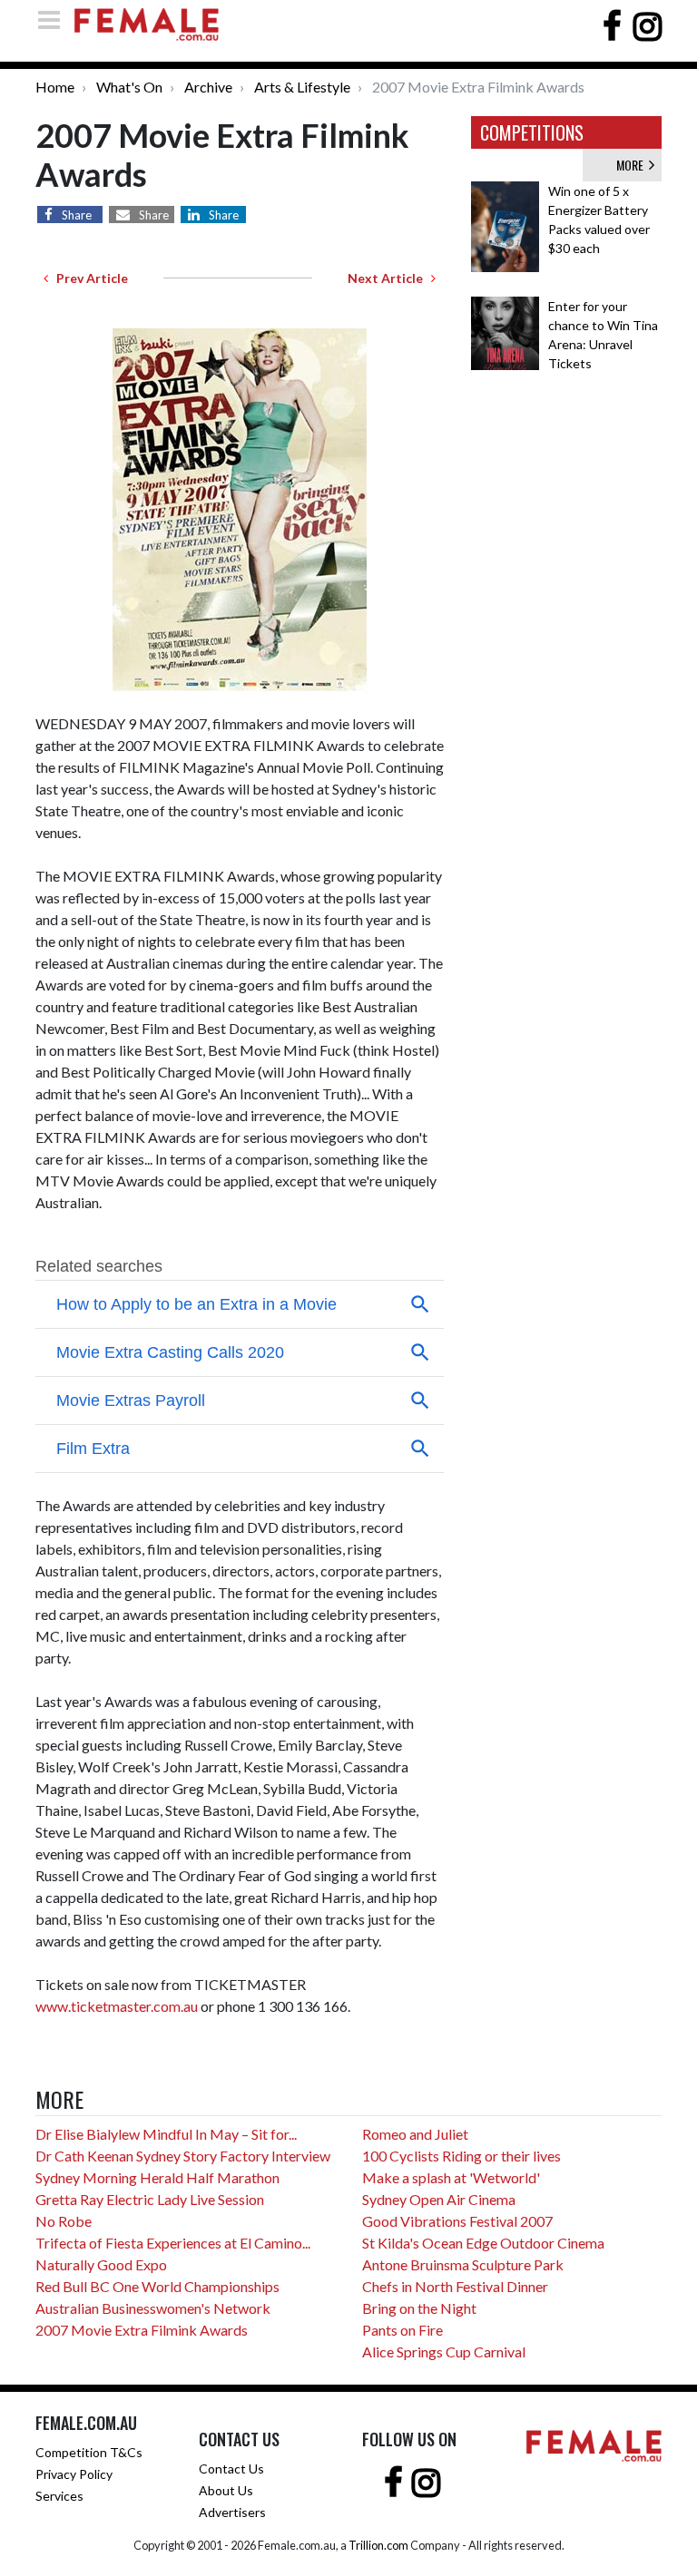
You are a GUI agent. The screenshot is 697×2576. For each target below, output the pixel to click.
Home (55, 87)
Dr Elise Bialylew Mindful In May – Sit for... (166, 2134)
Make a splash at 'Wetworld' (451, 2177)
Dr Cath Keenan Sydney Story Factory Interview (183, 2156)
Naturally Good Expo (101, 2264)
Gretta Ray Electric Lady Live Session (150, 2199)
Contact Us (231, 2469)
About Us (226, 2490)
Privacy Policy (74, 2474)
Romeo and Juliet (415, 2134)
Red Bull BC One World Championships (157, 2286)
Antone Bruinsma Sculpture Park (463, 2264)
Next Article (389, 278)
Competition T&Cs (89, 2452)
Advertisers (232, 2512)
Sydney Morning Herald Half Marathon (157, 2177)
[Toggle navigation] (54, 20)
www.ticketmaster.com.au (117, 2006)
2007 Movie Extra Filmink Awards (142, 2330)
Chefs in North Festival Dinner (455, 2286)
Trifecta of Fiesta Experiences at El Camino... (173, 2243)
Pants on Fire (402, 2330)
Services (59, 2496)
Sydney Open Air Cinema (439, 2199)
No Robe (64, 2221)
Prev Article (88, 278)
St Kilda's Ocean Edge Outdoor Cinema (483, 2243)
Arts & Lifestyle (302, 87)
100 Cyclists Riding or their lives (461, 2156)
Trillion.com (378, 2545)
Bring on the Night (419, 2308)
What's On (129, 87)
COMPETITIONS (532, 132)
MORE (633, 165)
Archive (208, 87)
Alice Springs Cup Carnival (444, 2352)
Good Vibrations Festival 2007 (457, 2221)
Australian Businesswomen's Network (153, 2308)
